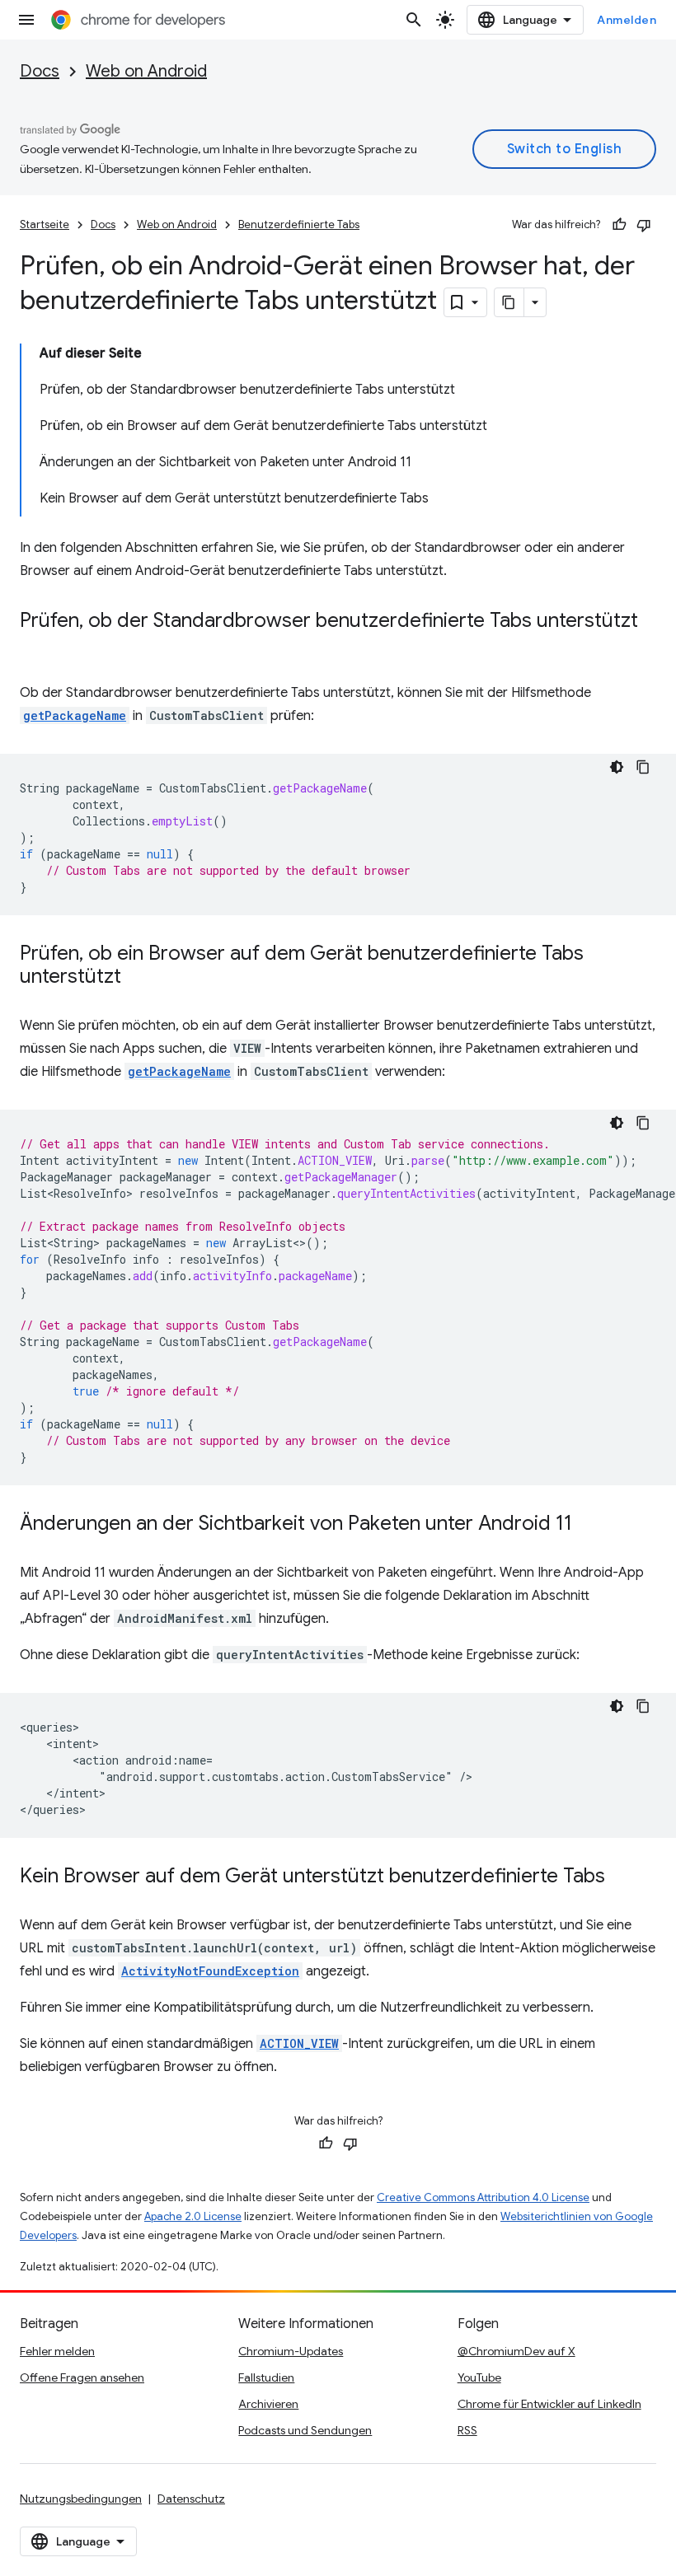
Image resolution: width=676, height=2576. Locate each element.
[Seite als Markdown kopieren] (509, 302)
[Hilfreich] (619, 225)
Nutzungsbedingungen (81, 2499)
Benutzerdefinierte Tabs (299, 224)
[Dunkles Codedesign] (617, 767)
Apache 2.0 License (193, 2216)
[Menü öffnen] (26, 20)
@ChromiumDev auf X (516, 2351)
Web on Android (146, 71)
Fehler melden (57, 2351)
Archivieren (268, 2404)
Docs (40, 71)
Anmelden (627, 20)
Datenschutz (191, 2499)
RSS (467, 2430)
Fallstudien (266, 2377)
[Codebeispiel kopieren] (643, 767)
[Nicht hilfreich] (644, 225)
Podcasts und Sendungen (305, 2430)
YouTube (479, 2377)
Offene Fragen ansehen (82, 2377)
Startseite (45, 224)
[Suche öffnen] (414, 20)
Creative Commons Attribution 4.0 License (483, 2197)
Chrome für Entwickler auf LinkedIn (549, 2404)
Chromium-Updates (291, 2351)
